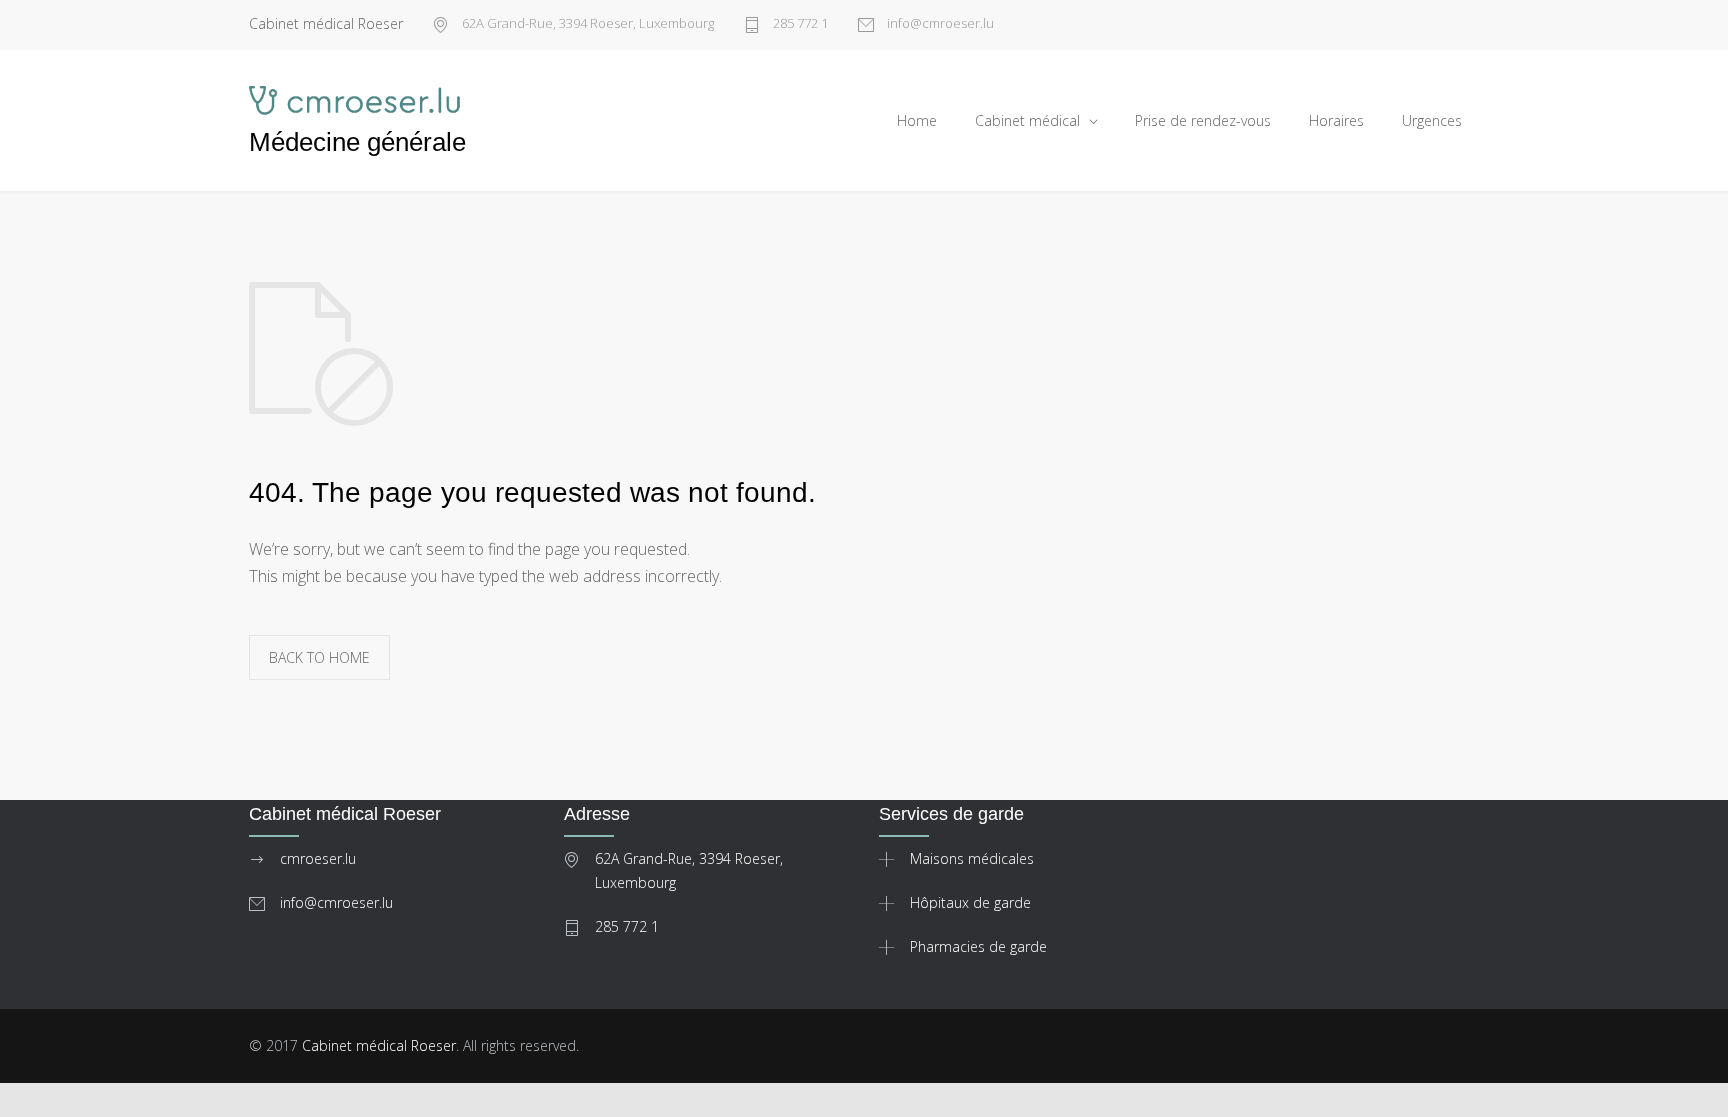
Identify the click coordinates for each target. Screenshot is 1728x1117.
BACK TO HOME (319, 657)
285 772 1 (799, 24)
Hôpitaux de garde (970, 902)
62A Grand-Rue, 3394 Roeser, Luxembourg (586, 24)
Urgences (1432, 120)
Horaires (1336, 120)
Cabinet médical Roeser (379, 1045)
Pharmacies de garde (978, 946)
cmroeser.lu (318, 858)
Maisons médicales (972, 858)
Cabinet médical (1027, 120)
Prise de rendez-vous (1203, 120)
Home (917, 120)
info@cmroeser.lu (939, 24)
